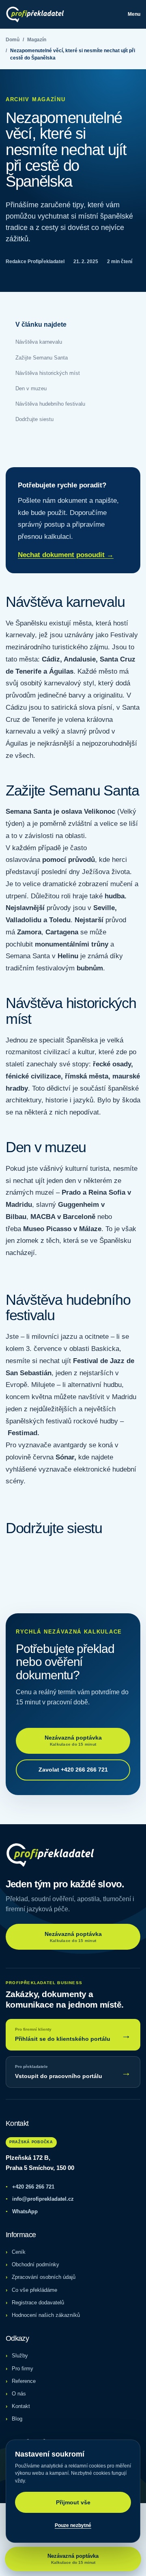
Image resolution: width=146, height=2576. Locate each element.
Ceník (19, 2252)
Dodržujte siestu (34, 419)
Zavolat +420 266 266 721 (73, 1770)
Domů (13, 40)
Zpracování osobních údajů (44, 2277)
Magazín (37, 40)
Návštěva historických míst (48, 373)
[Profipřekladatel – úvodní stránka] (35, 14)
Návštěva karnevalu (39, 342)
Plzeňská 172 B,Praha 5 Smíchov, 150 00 (40, 2163)
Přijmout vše (73, 2502)
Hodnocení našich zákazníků (46, 2315)
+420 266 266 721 (30, 2187)
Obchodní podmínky (35, 2264)
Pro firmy (23, 2369)
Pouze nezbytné (73, 2525)
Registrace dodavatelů (38, 2303)
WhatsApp (22, 2211)
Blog (17, 2419)
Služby (20, 2356)
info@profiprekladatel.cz (40, 2199)
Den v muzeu (31, 388)
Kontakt (21, 2406)
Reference (24, 2381)
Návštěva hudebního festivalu (50, 404)
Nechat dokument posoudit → (66, 555)
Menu (134, 14)
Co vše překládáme (34, 2290)
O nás (19, 2394)
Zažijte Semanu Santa (42, 358)
